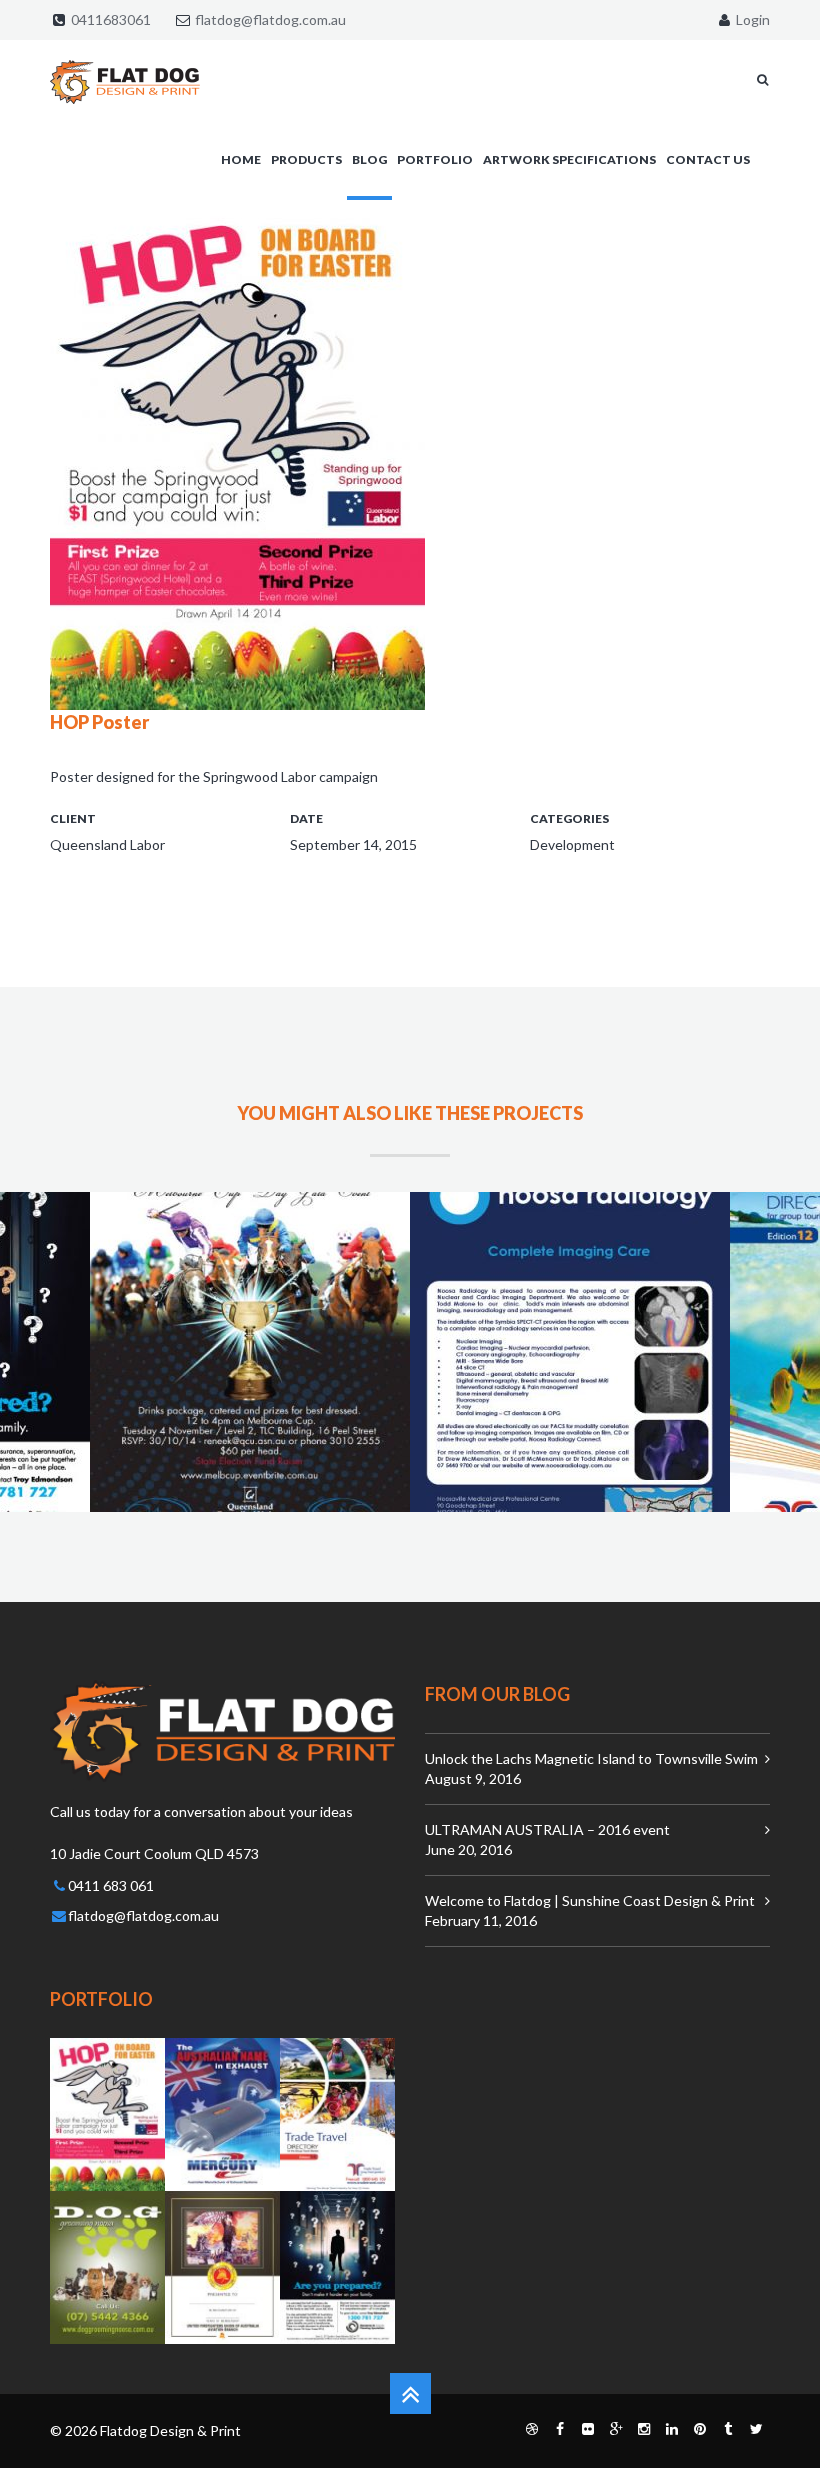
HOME (241, 159)
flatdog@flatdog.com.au (270, 19)
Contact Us (708, 159)
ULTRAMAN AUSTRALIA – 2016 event (547, 1829)
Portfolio (435, 159)
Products (306, 159)
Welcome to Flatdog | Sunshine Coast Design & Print (590, 1900)
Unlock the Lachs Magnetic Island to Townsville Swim (591, 1758)
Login (751, 19)
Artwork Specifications (569, 159)
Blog (369, 159)
